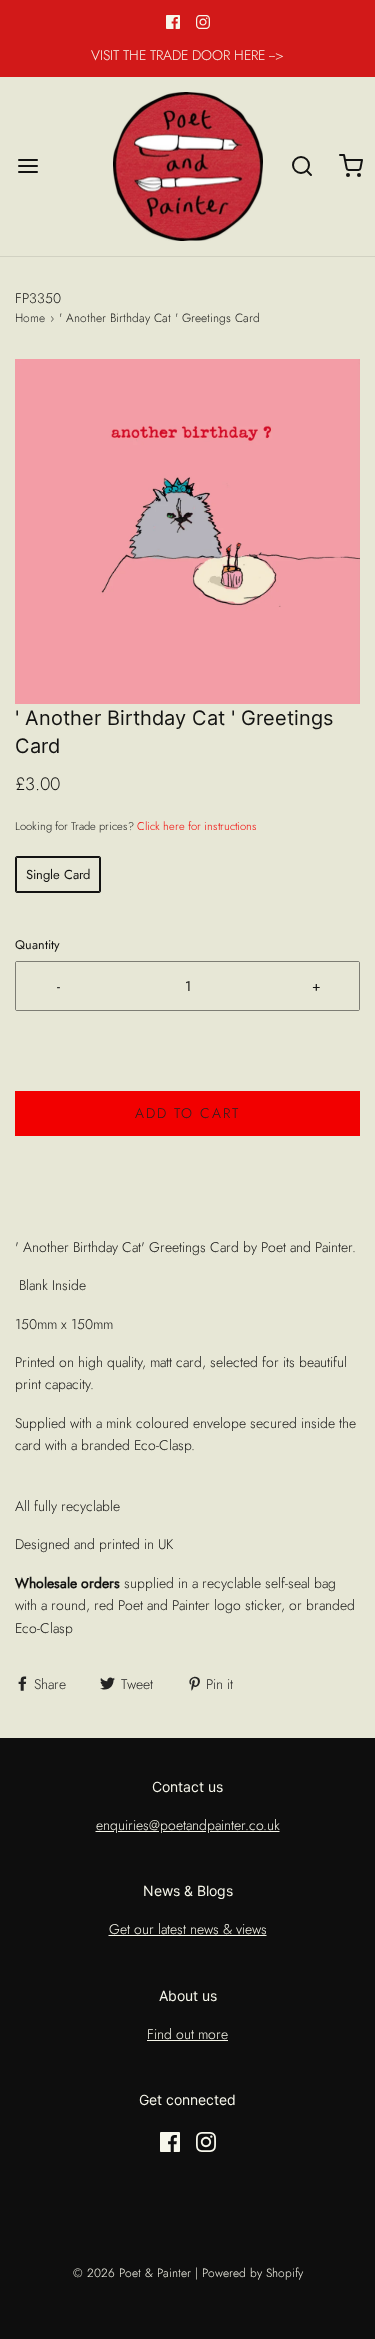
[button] (187, 531)
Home (30, 318)
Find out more (187, 2034)
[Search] (302, 166)
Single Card (58, 874)
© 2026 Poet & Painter (132, 2273)
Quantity (37, 945)
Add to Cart (187, 1113)
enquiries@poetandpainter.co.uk (188, 1825)
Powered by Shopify (252, 2273)
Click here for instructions (197, 826)
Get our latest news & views (188, 1929)
